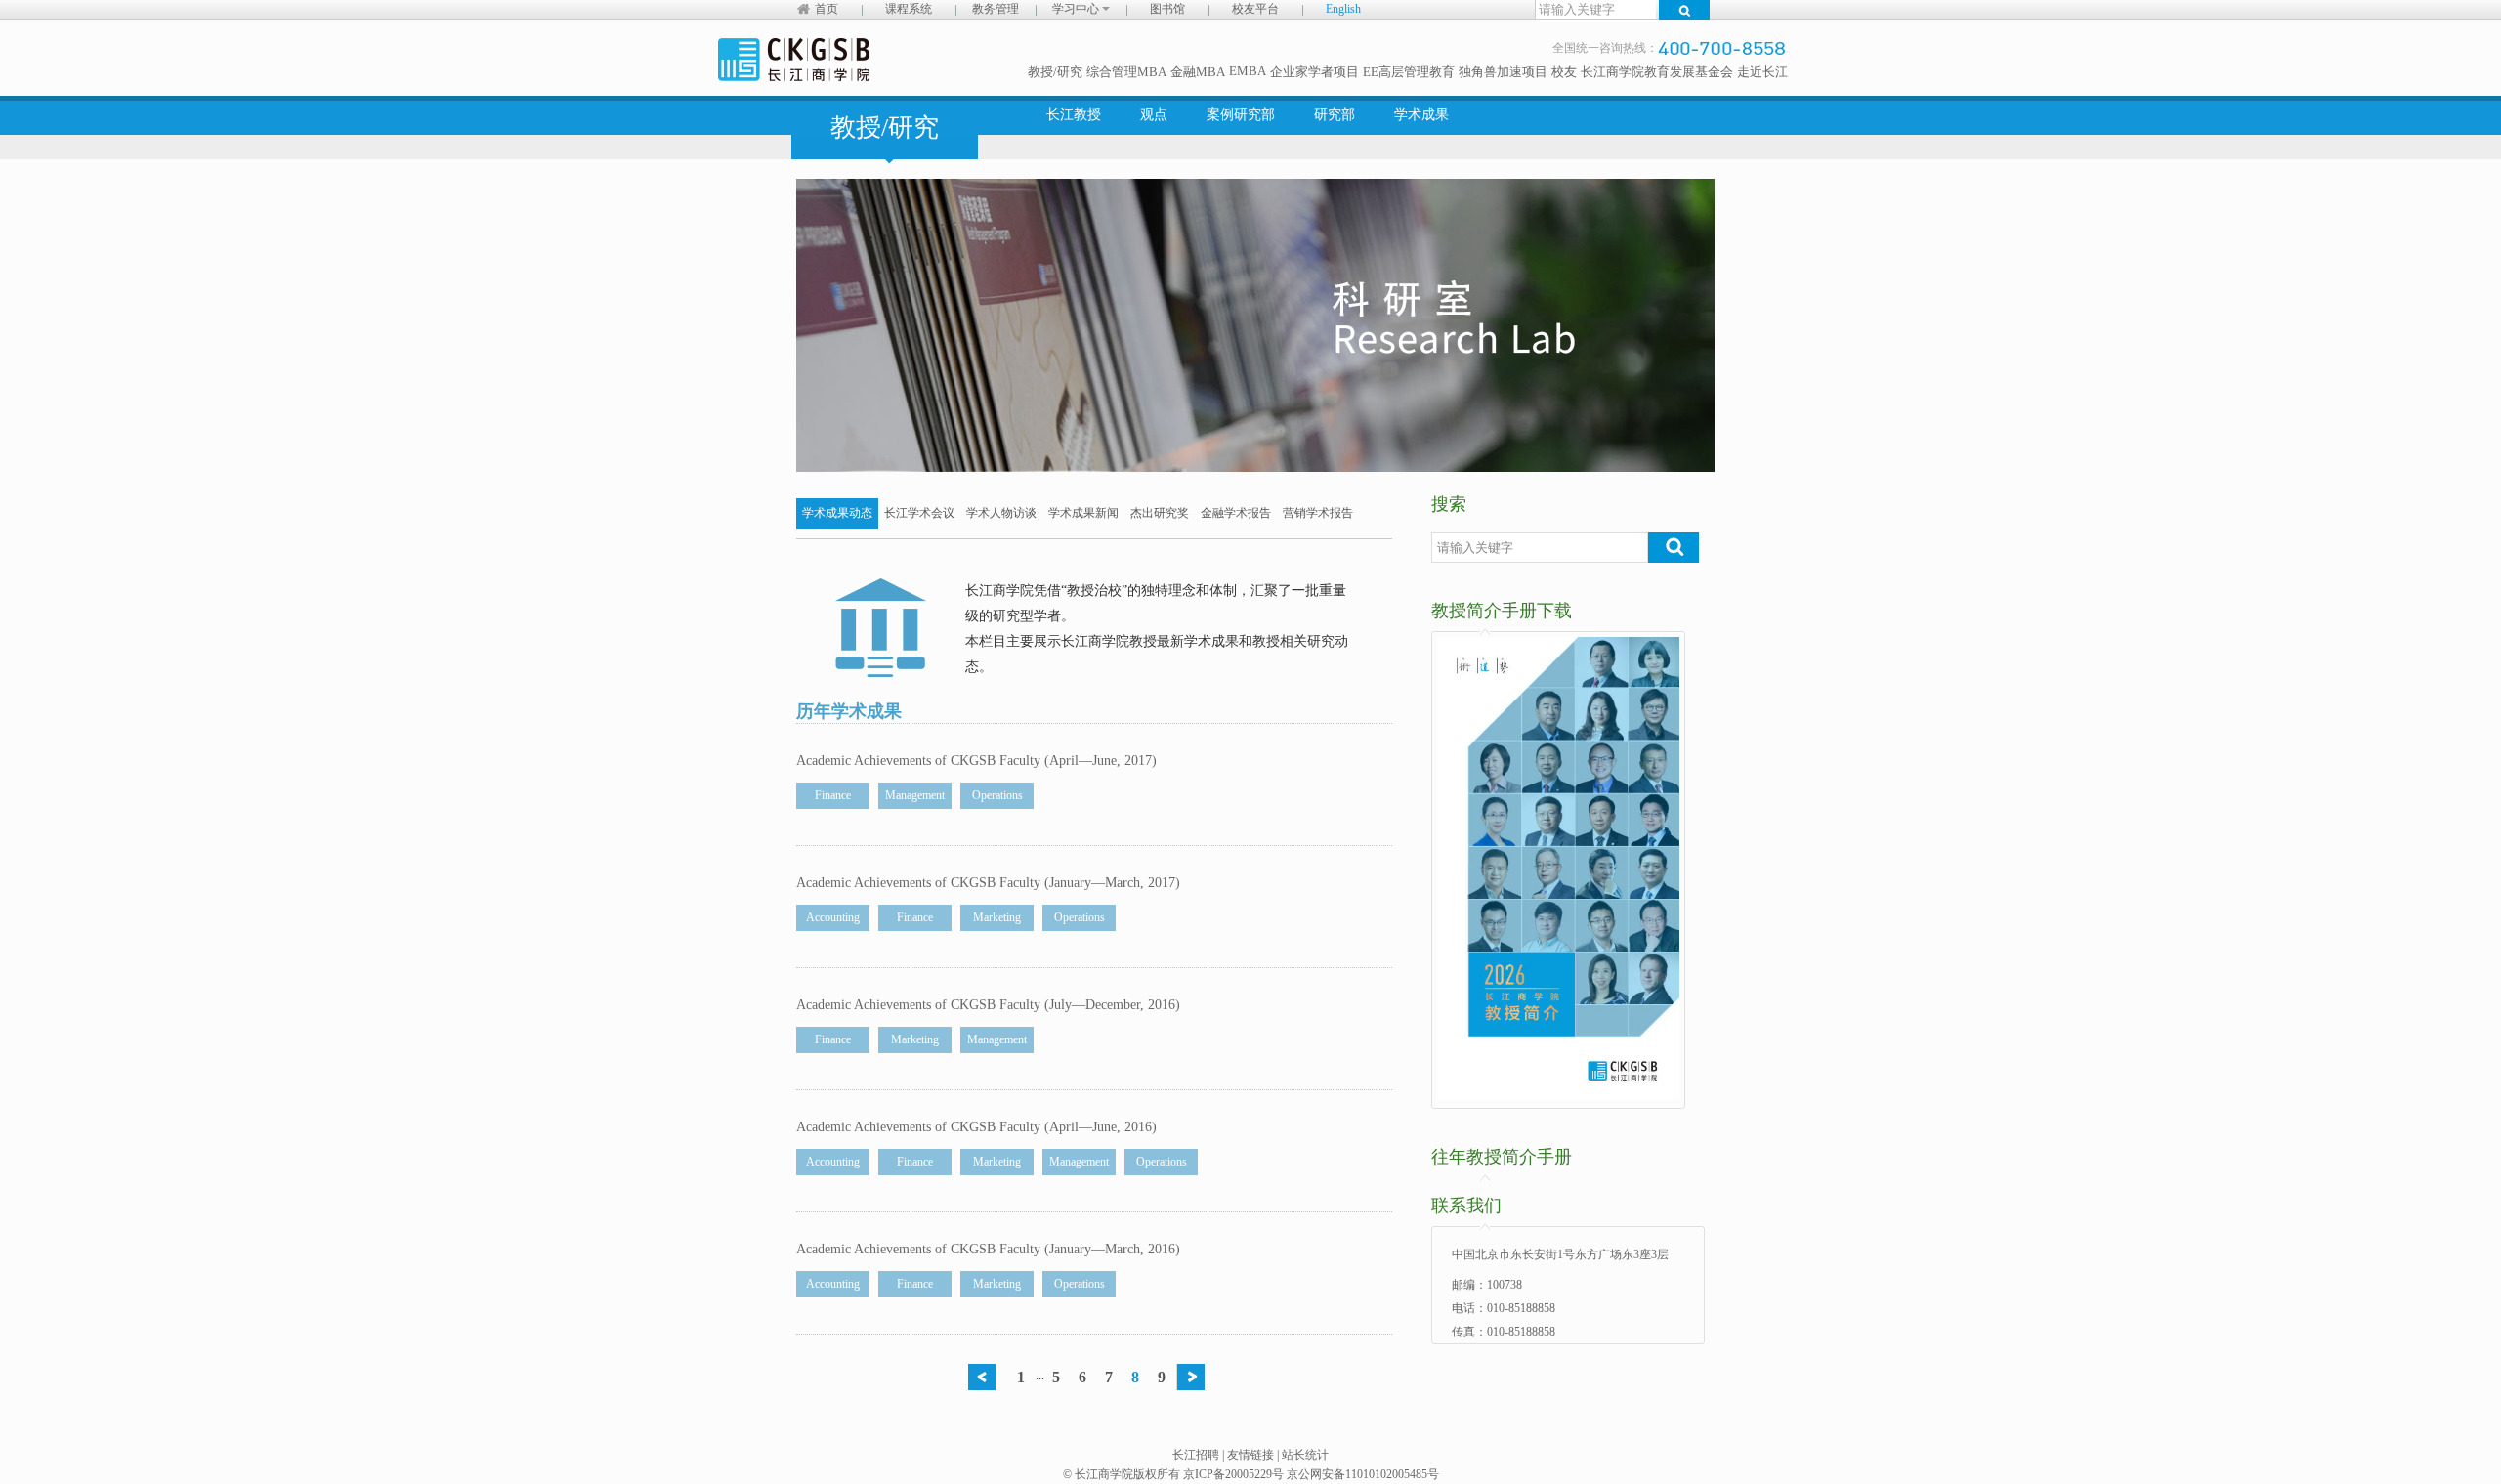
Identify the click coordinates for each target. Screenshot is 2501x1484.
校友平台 (1255, 9)
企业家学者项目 (1314, 72)
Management (915, 795)
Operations (997, 795)
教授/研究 (1055, 72)
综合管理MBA (1126, 72)
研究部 (1335, 115)
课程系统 (909, 9)
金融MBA (1198, 72)
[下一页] (1195, 1377)
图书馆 (1167, 9)
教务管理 (996, 9)
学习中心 (1077, 9)
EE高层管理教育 (1409, 72)
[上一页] (987, 1377)
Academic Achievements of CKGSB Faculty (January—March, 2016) (988, 1249)
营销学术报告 (1318, 513)
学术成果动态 (837, 513)
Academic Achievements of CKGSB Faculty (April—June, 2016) (976, 1127)
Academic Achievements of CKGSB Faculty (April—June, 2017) (976, 761)
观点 (1154, 115)
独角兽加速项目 (1503, 72)
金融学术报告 (1236, 513)
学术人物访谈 (1001, 513)
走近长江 (1762, 72)
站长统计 (1305, 1455)
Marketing (997, 917)
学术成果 (1421, 115)
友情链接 (1250, 1455)
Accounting (833, 917)
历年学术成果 (849, 711)
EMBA (1248, 71)
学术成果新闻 (1083, 513)
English (1343, 9)
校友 (1564, 72)
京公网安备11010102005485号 (1363, 1474)
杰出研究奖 (1160, 513)
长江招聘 (1196, 1455)
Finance (833, 795)
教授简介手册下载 (1502, 611)
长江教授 (1074, 115)
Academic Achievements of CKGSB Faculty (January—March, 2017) (988, 883)
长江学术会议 (919, 513)
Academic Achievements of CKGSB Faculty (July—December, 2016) (988, 1005)
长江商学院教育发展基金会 (1657, 72)
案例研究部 (1241, 115)
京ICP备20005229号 (1233, 1474)
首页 (827, 9)
